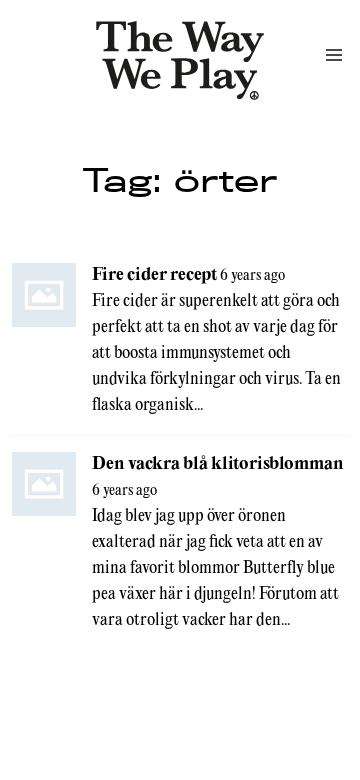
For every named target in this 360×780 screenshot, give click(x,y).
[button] (334, 55)
